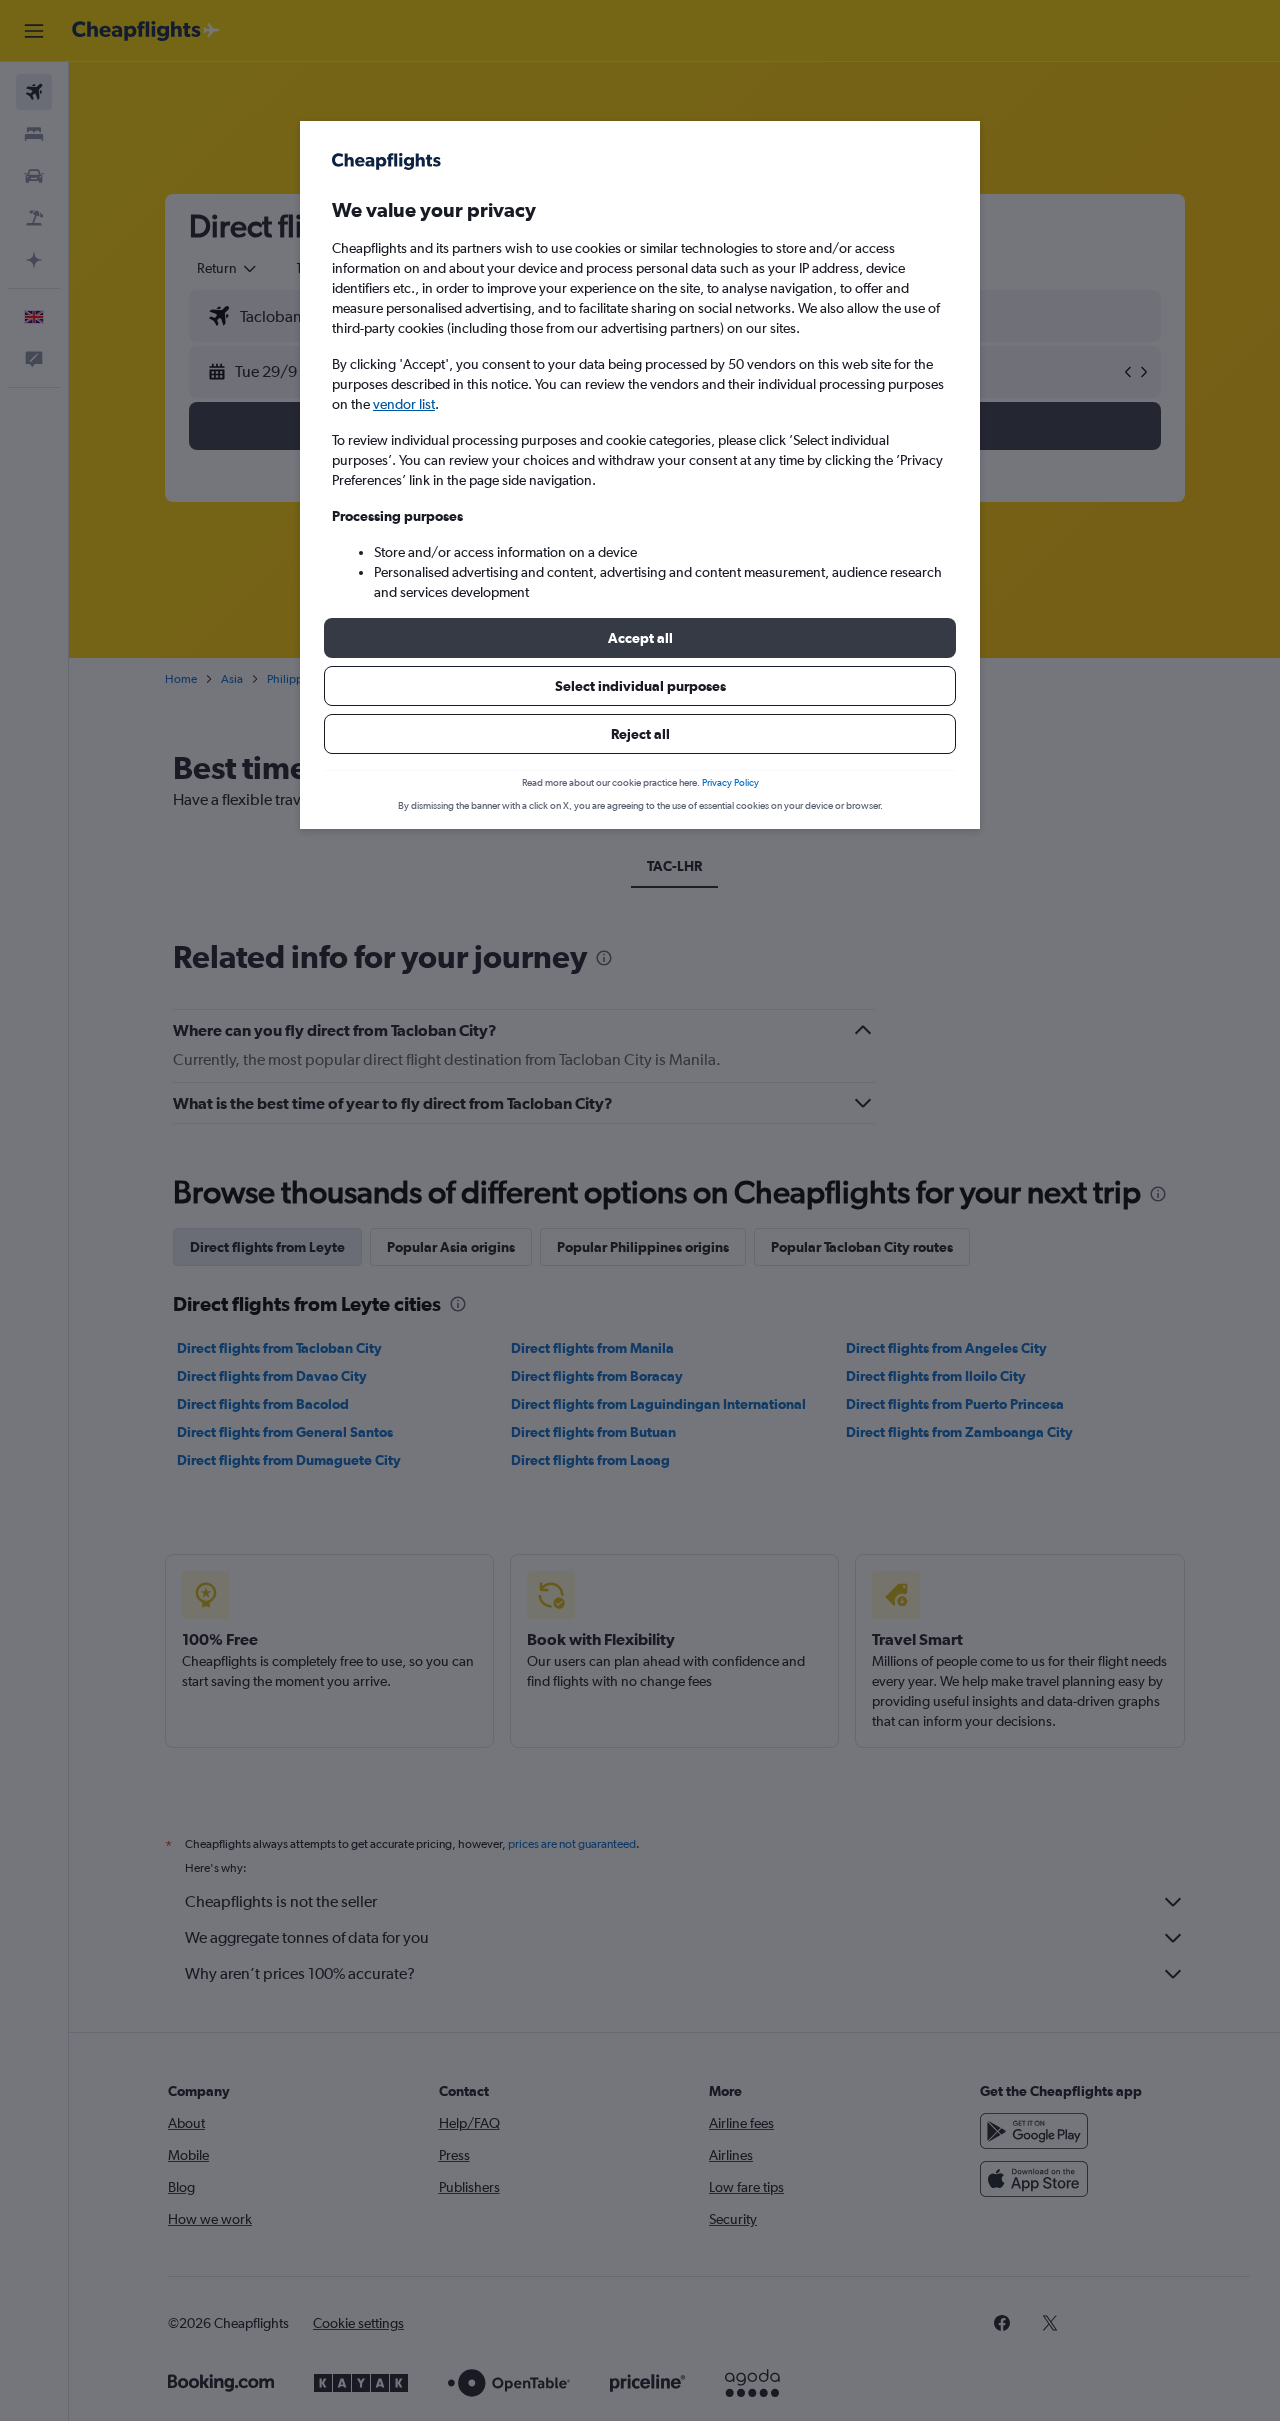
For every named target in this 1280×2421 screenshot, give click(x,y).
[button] (640, 638)
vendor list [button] (404, 404)
